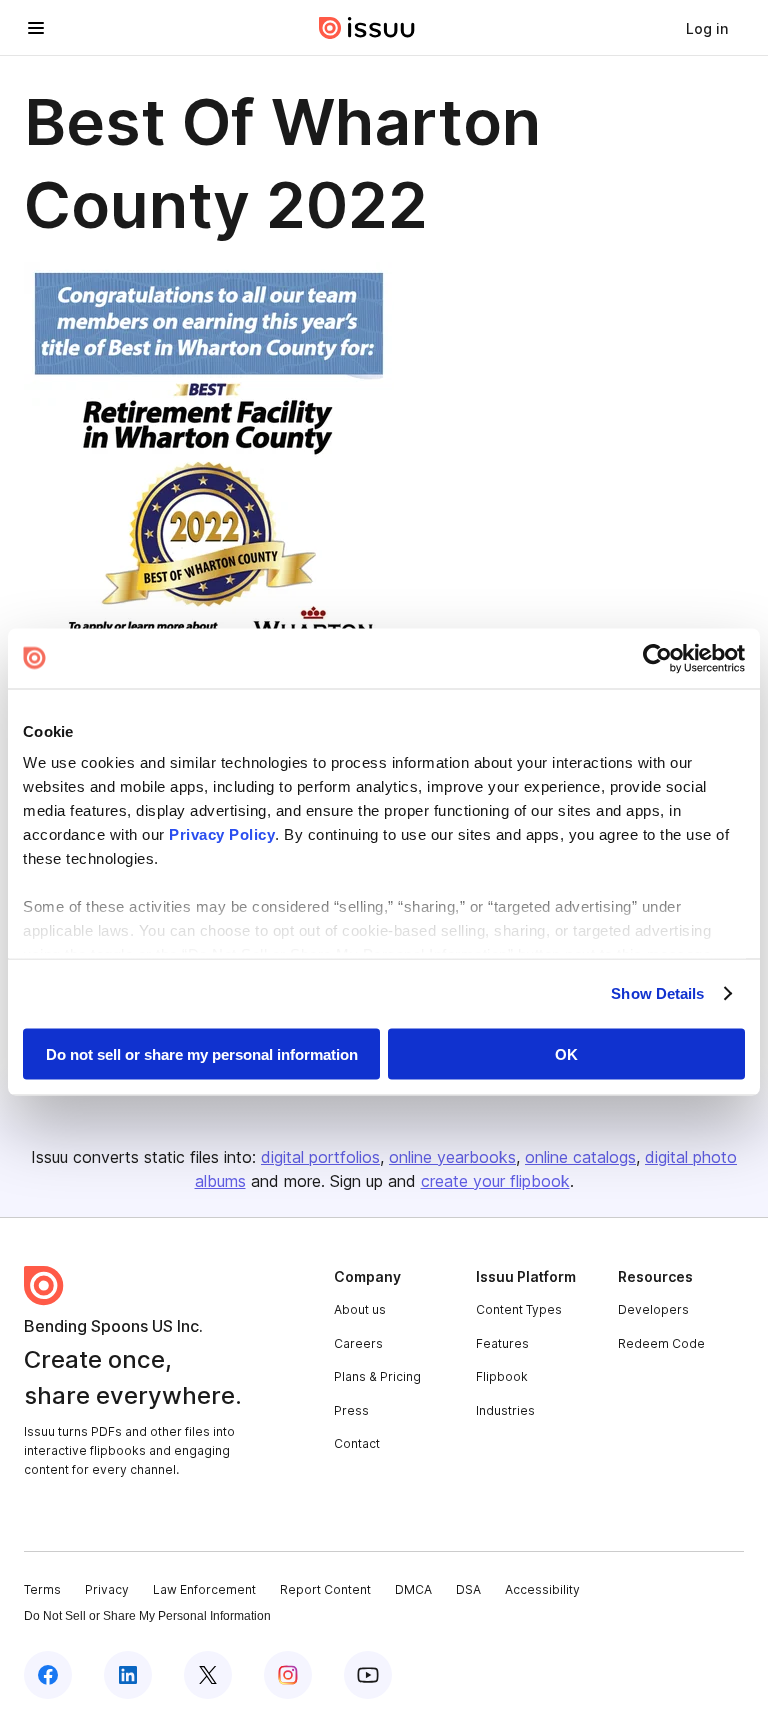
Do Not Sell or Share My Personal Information (147, 1616)
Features (502, 1343)
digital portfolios (320, 1157)
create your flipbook (495, 1181)
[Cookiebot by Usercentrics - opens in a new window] (657, 658)
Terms (42, 1589)
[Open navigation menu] (36, 28)
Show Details (657, 993)
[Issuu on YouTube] (368, 1675)
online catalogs (580, 1157)
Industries (505, 1410)
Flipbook (502, 1376)
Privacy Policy (222, 834)
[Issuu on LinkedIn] (128, 1675)
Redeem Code (661, 1343)
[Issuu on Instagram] (288, 1675)
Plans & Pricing (377, 1376)
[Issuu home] (367, 28)
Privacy (107, 1589)
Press (351, 1410)
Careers (358, 1343)
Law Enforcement (204, 1589)
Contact (357, 1443)
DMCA (413, 1589)
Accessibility (542, 1589)
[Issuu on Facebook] (48, 1675)
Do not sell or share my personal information (202, 1053)
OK (566, 1053)
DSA (468, 1589)
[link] (707, 28)
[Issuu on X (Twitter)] (208, 1675)
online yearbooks (452, 1157)
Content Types (519, 1309)
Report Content (325, 1589)
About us (360, 1309)
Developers (653, 1309)
